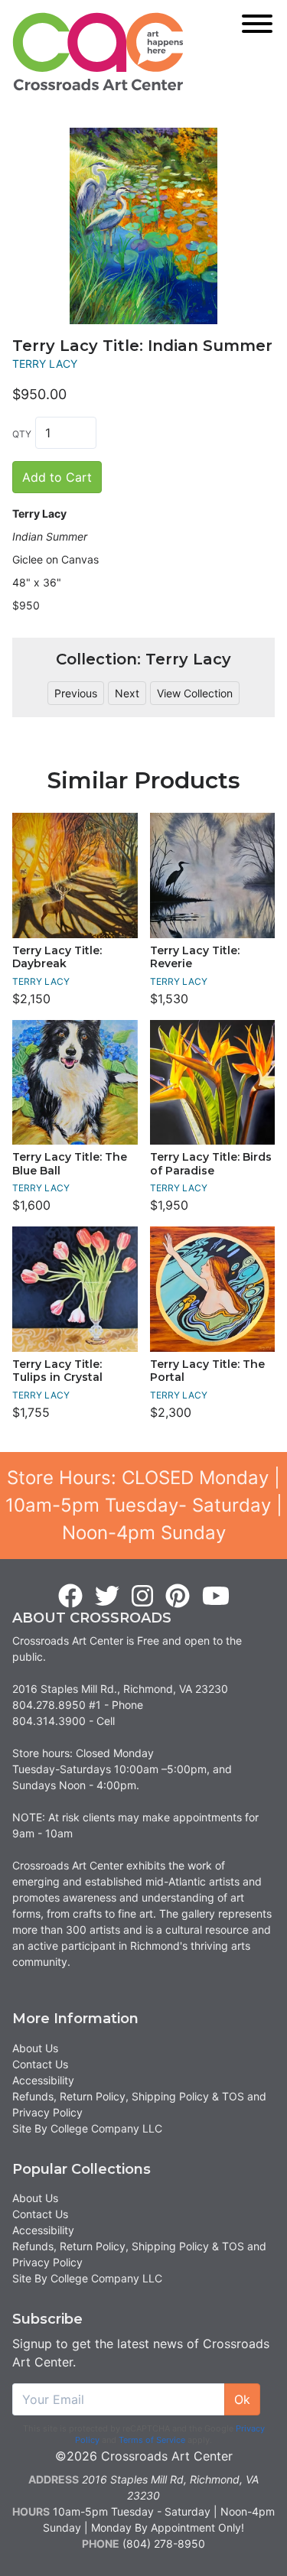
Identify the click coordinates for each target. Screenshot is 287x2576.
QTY (22, 434)
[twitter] (107, 1597)
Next (127, 693)
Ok (242, 2399)
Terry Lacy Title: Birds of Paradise (211, 1164)
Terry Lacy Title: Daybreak (57, 957)
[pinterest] (178, 1597)
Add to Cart (57, 477)
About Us (35, 2048)
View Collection (195, 693)
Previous (76, 693)
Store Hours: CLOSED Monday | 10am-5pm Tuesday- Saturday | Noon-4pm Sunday (144, 1505)
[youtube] (216, 1597)
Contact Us (40, 2064)
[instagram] (142, 1597)
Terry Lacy (45, 364)
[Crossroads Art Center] (98, 52)
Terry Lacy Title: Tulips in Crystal (57, 1371)
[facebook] (70, 1597)
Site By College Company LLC (87, 2128)
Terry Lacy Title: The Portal (207, 1371)
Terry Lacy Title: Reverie (195, 957)
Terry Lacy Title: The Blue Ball (70, 1164)
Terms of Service (152, 2440)
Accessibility (43, 2080)
